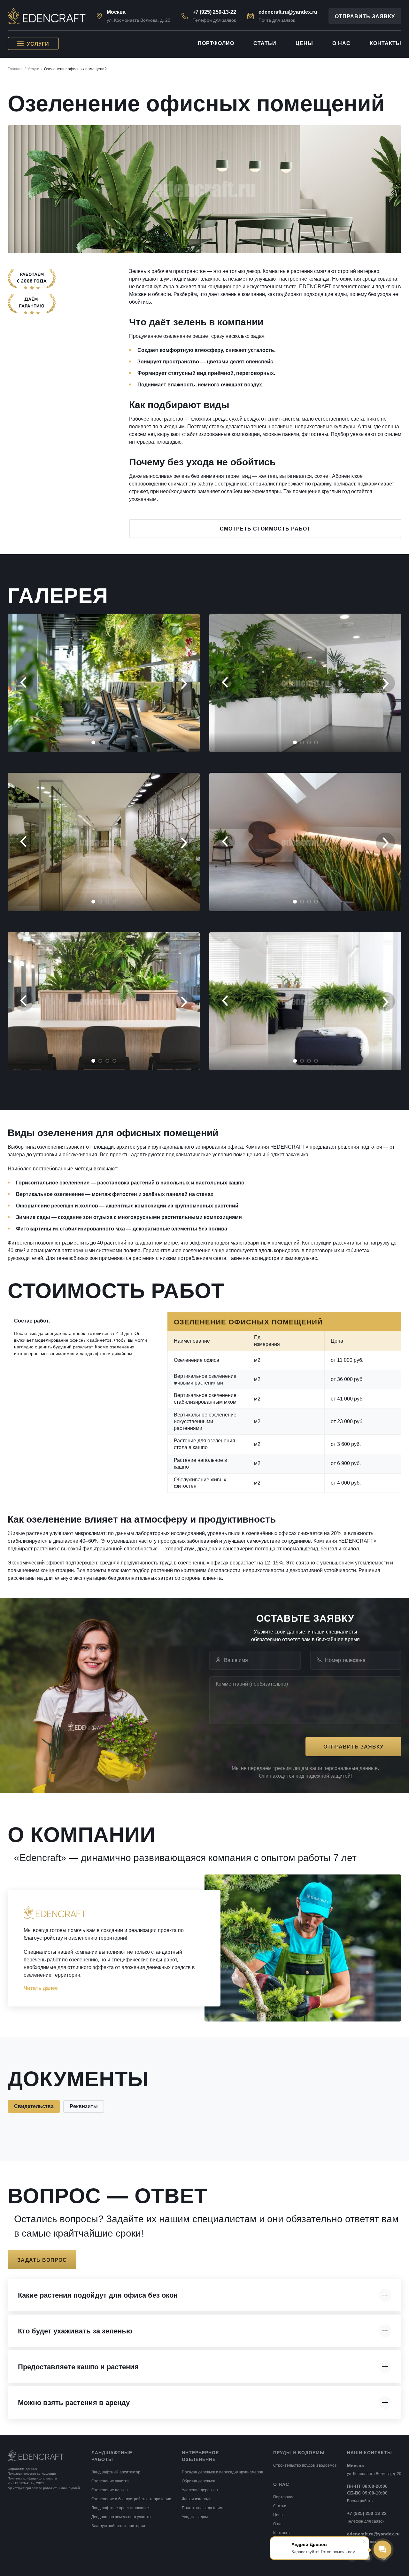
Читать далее (41, 1988)
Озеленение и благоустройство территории (131, 2499)
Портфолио (216, 43)
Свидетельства (34, 2106)
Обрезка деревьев (198, 2481)
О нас (341, 43)
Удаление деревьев (200, 2490)
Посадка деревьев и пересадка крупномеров (222, 2472)
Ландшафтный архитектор (116, 2472)
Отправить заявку (365, 16)
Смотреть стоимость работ (265, 529)
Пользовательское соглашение (32, 2474)
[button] (24, 683)
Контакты (386, 43)
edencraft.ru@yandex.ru (288, 12)
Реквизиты (84, 2106)
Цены (304, 43)
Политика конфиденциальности (32, 2478)
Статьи (265, 43)
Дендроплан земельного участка (121, 2517)
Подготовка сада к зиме (203, 2508)
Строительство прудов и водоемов (305, 2465)
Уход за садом (195, 2517)
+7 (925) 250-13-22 (214, 12)
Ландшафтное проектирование (120, 2508)
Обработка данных (22, 2469)
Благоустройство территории (118, 2526)
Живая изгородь (197, 2499)
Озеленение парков (109, 2490)
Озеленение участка (110, 2481)
